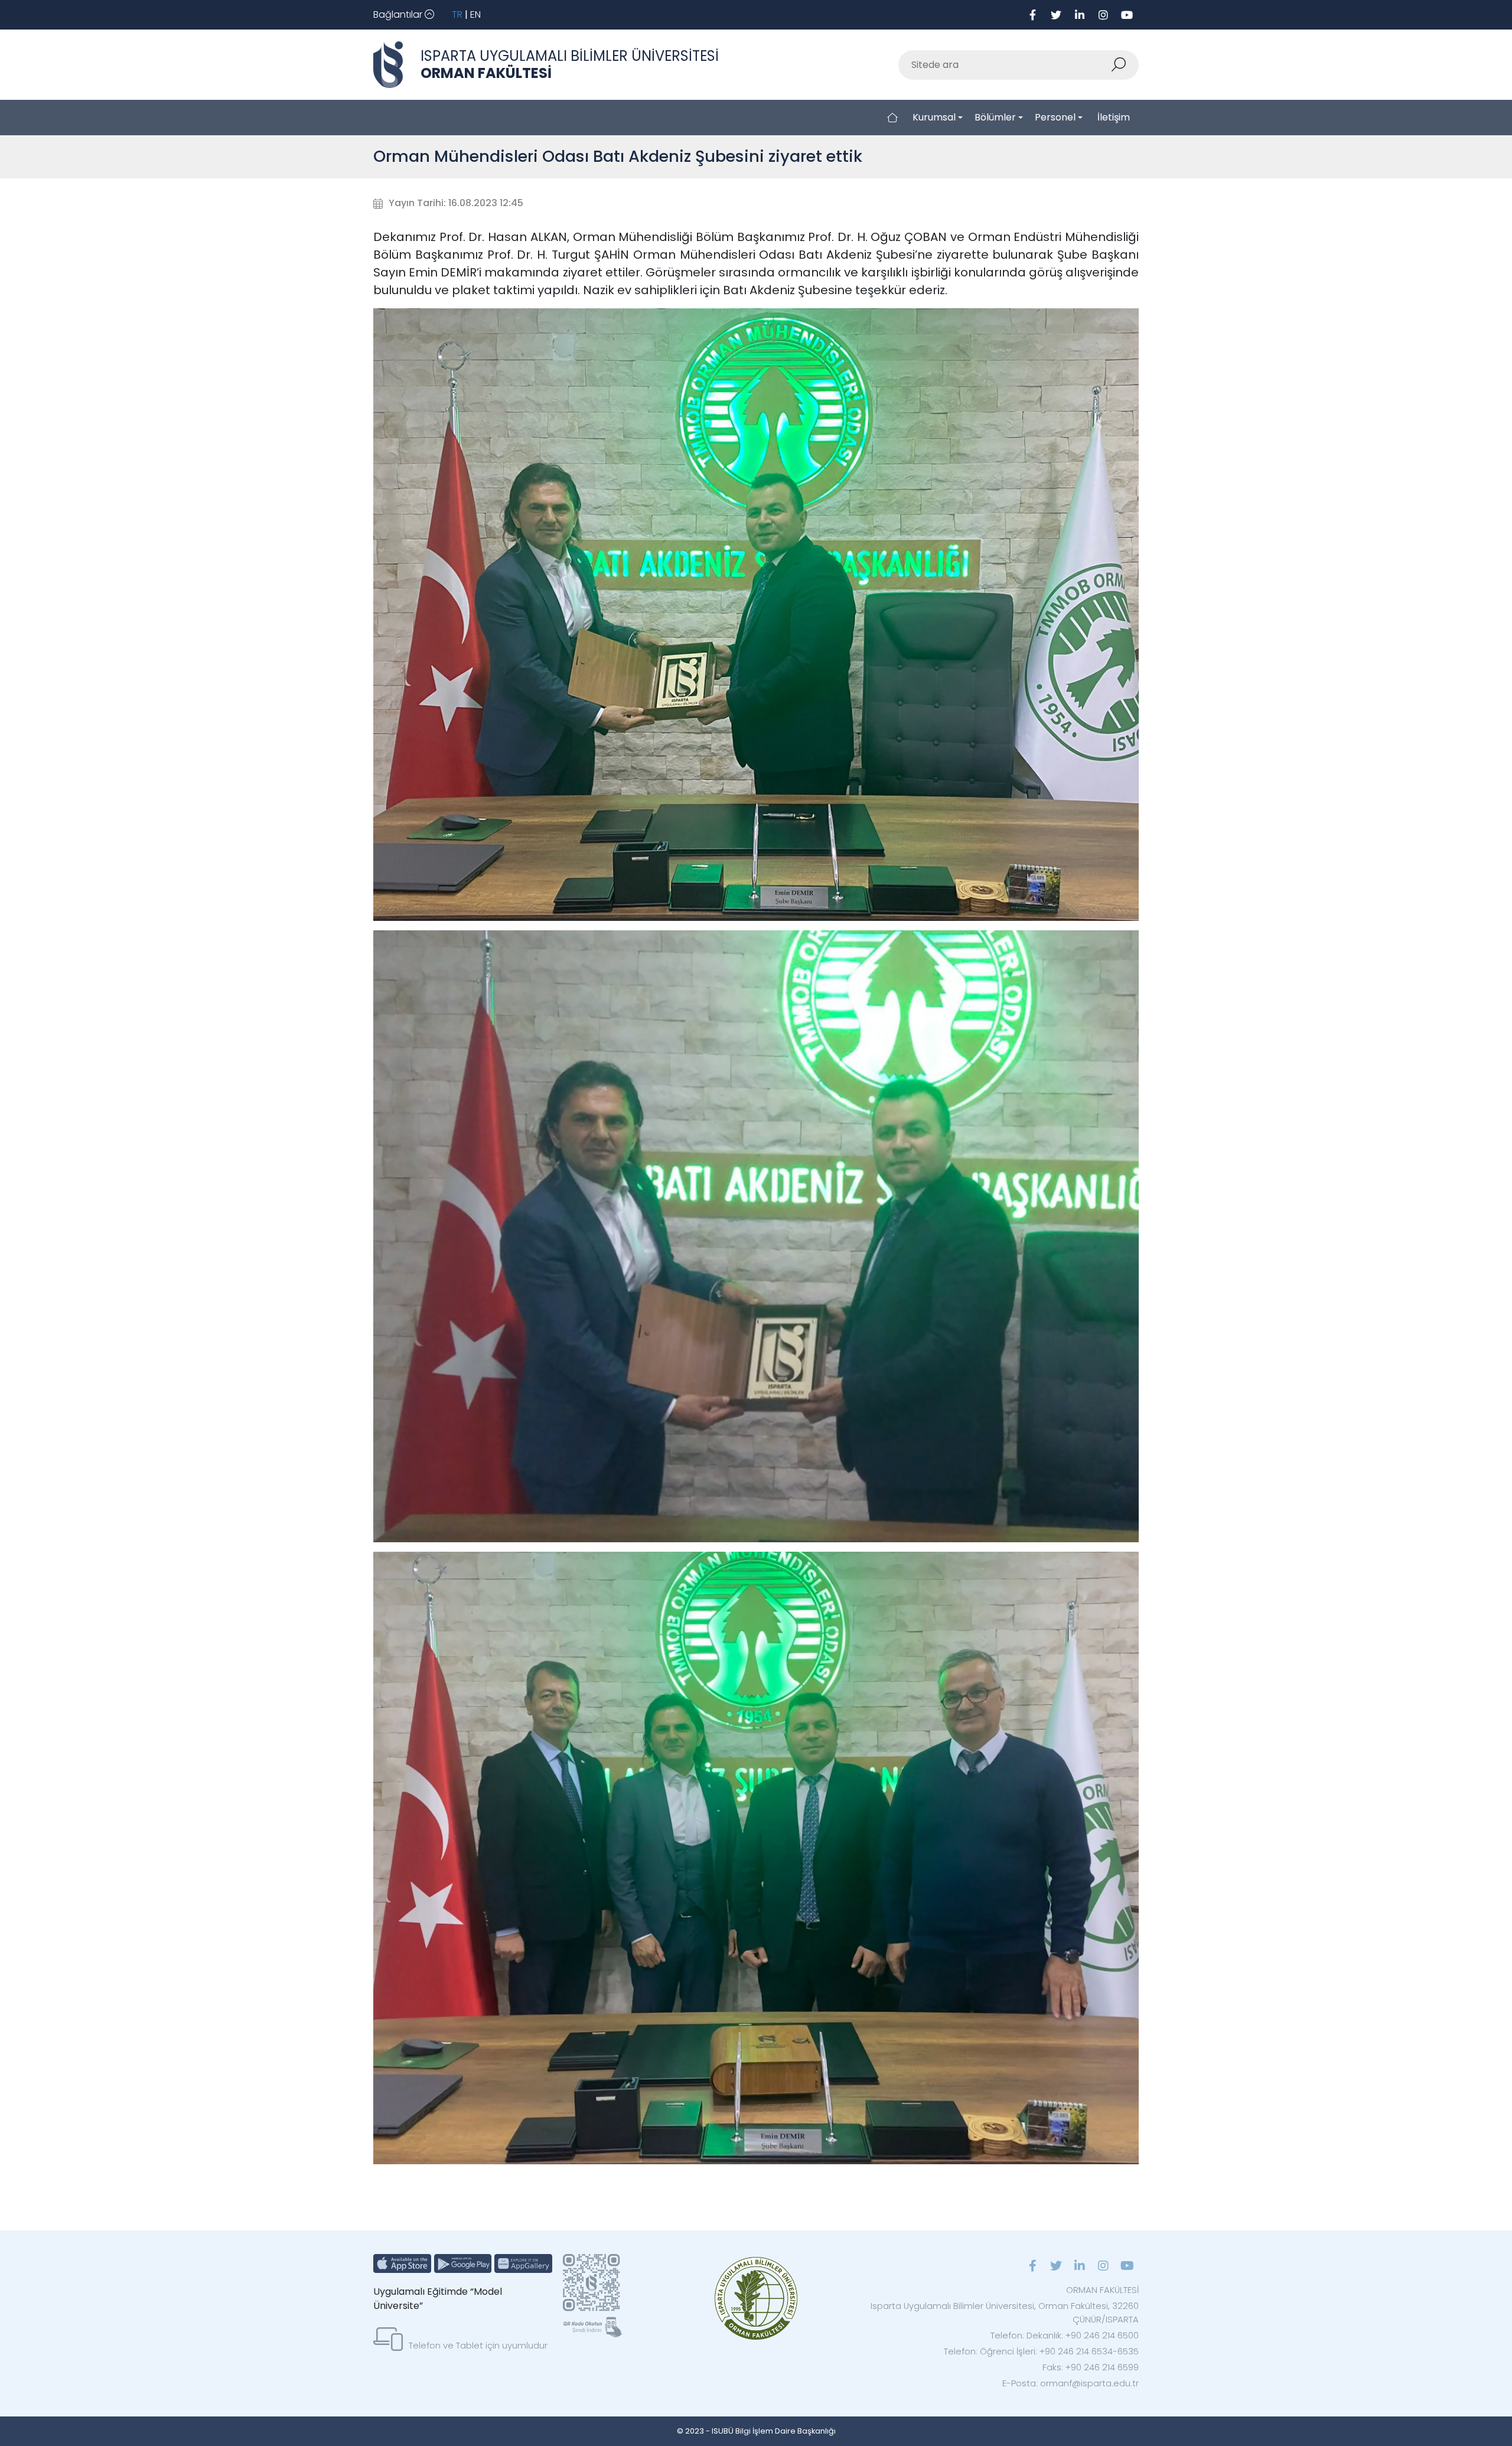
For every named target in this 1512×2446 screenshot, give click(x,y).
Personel (1055, 117)
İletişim (1114, 117)
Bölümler (995, 117)
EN (475, 14)
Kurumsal (934, 117)
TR (457, 14)
